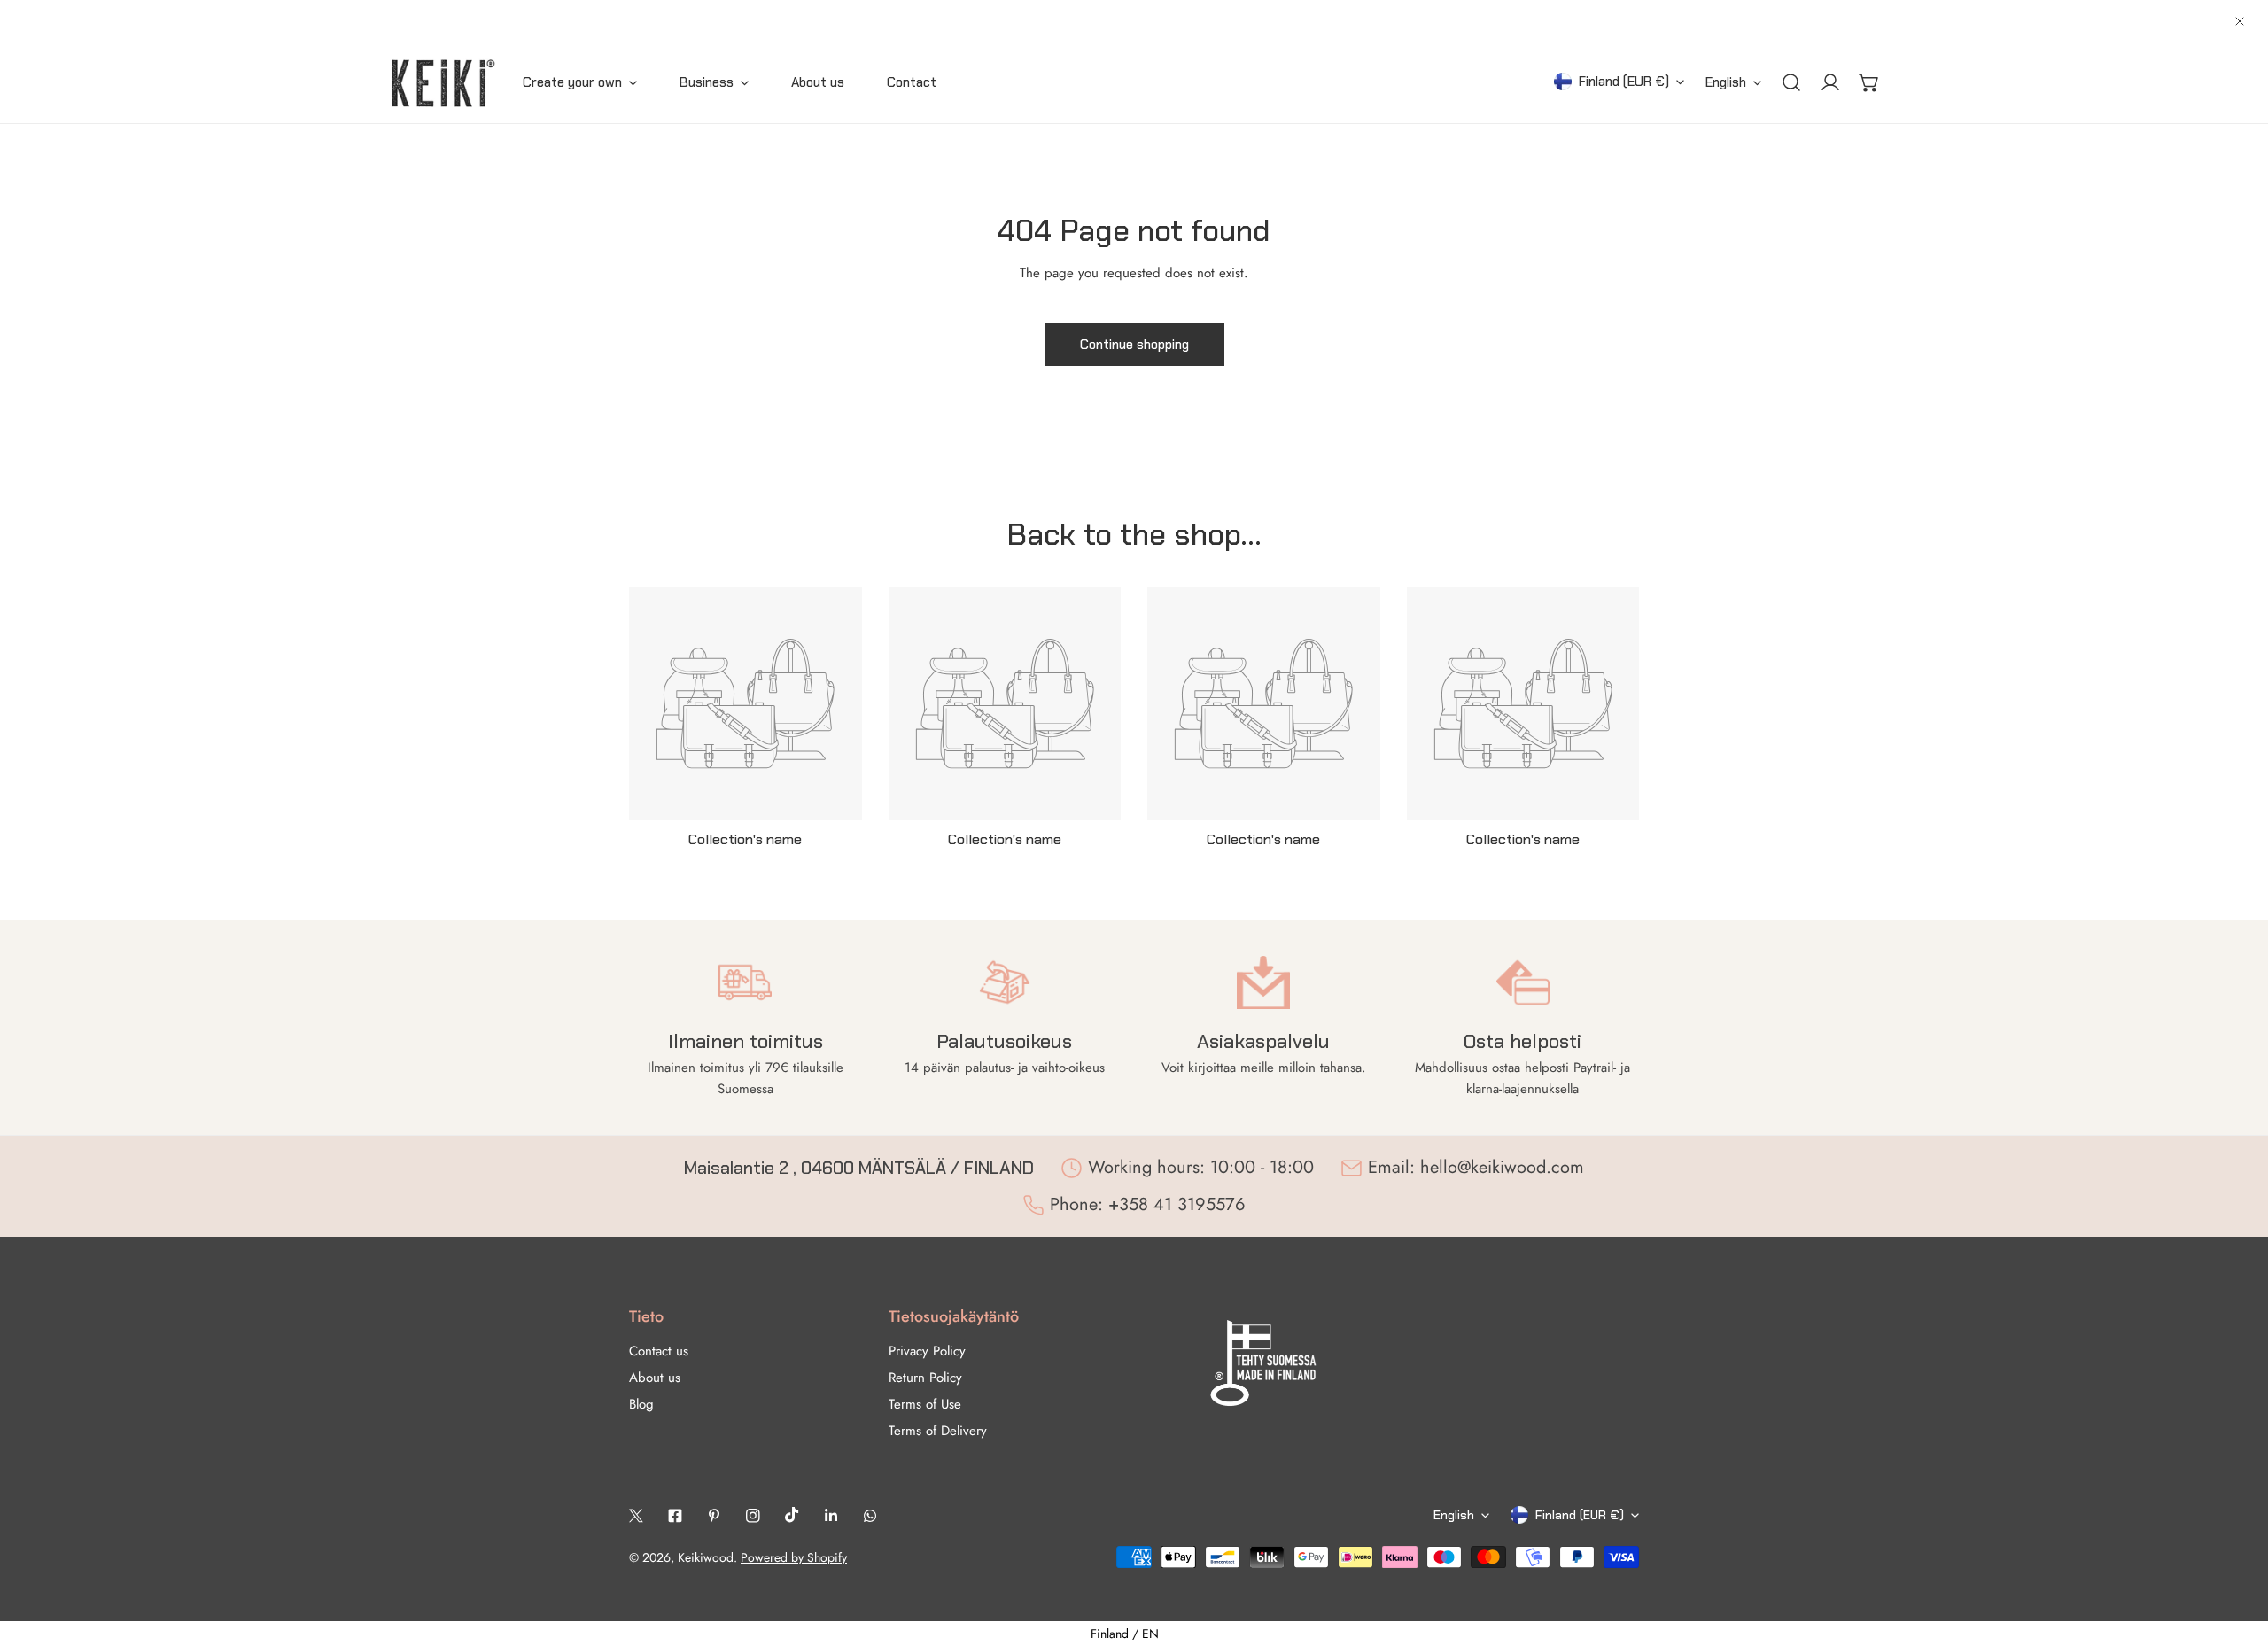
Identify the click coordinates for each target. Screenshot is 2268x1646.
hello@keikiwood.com (1502, 1167)
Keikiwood (706, 1557)
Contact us (659, 1351)
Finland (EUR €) (1624, 82)
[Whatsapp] (870, 1516)
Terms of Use (925, 1404)
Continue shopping (1134, 345)
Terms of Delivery (938, 1431)
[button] (1869, 82)
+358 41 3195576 (1177, 1204)
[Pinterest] (714, 1516)
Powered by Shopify (794, 1557)
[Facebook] (675, 1516)
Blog (641, 1404)
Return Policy (925, 1378)
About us (655, 1378)
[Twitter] (636, 1516)
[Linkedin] (831, 1516)
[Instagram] (753, 1516)
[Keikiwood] (443, 83)
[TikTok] (792, 1515)
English (1726, 82)
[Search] (1791, 82)
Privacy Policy (927, 1351)
